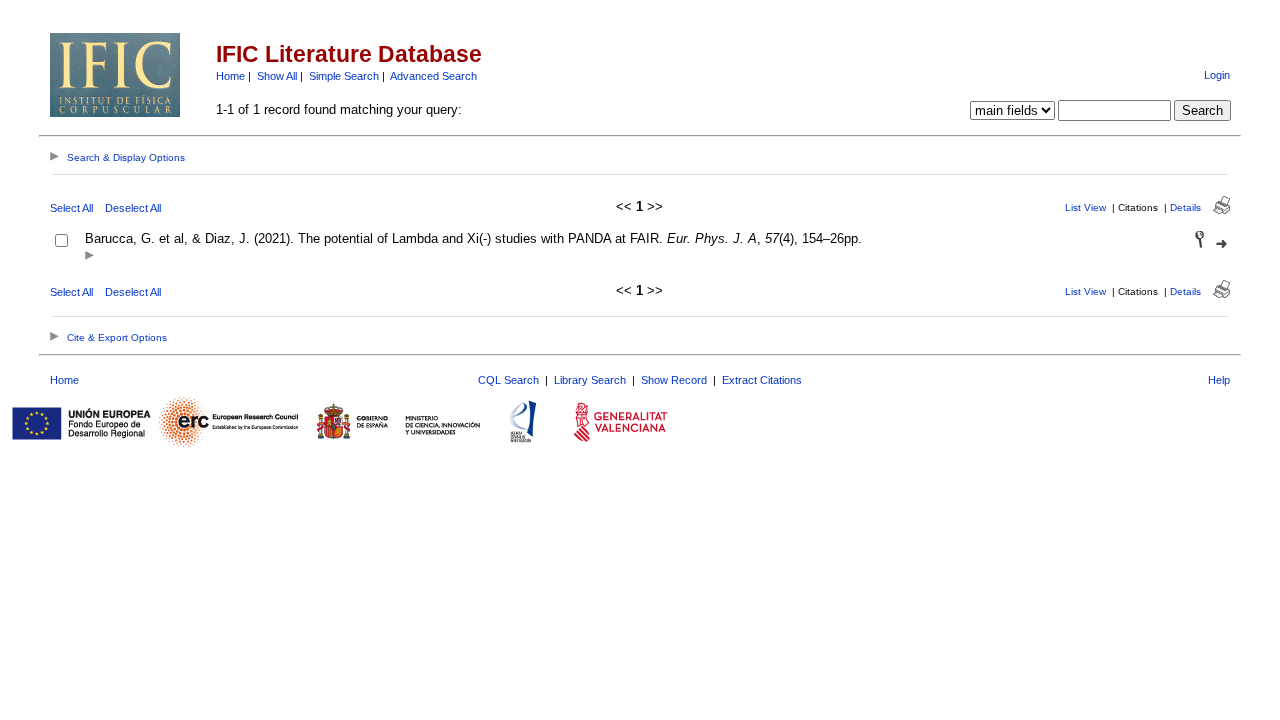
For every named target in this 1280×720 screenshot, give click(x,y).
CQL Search (508, 380)
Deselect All (133, 208)
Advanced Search (433, 76)
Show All (277, 76)
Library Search (590, 380)
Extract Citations (762, 380)
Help (1219, 380)
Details (1185, 207)
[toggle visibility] (89, 256)
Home (230, 76)
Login (1217, 75)
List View (1085, 207)
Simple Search (344, 76)
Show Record (674, 380)
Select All (71, 208)
